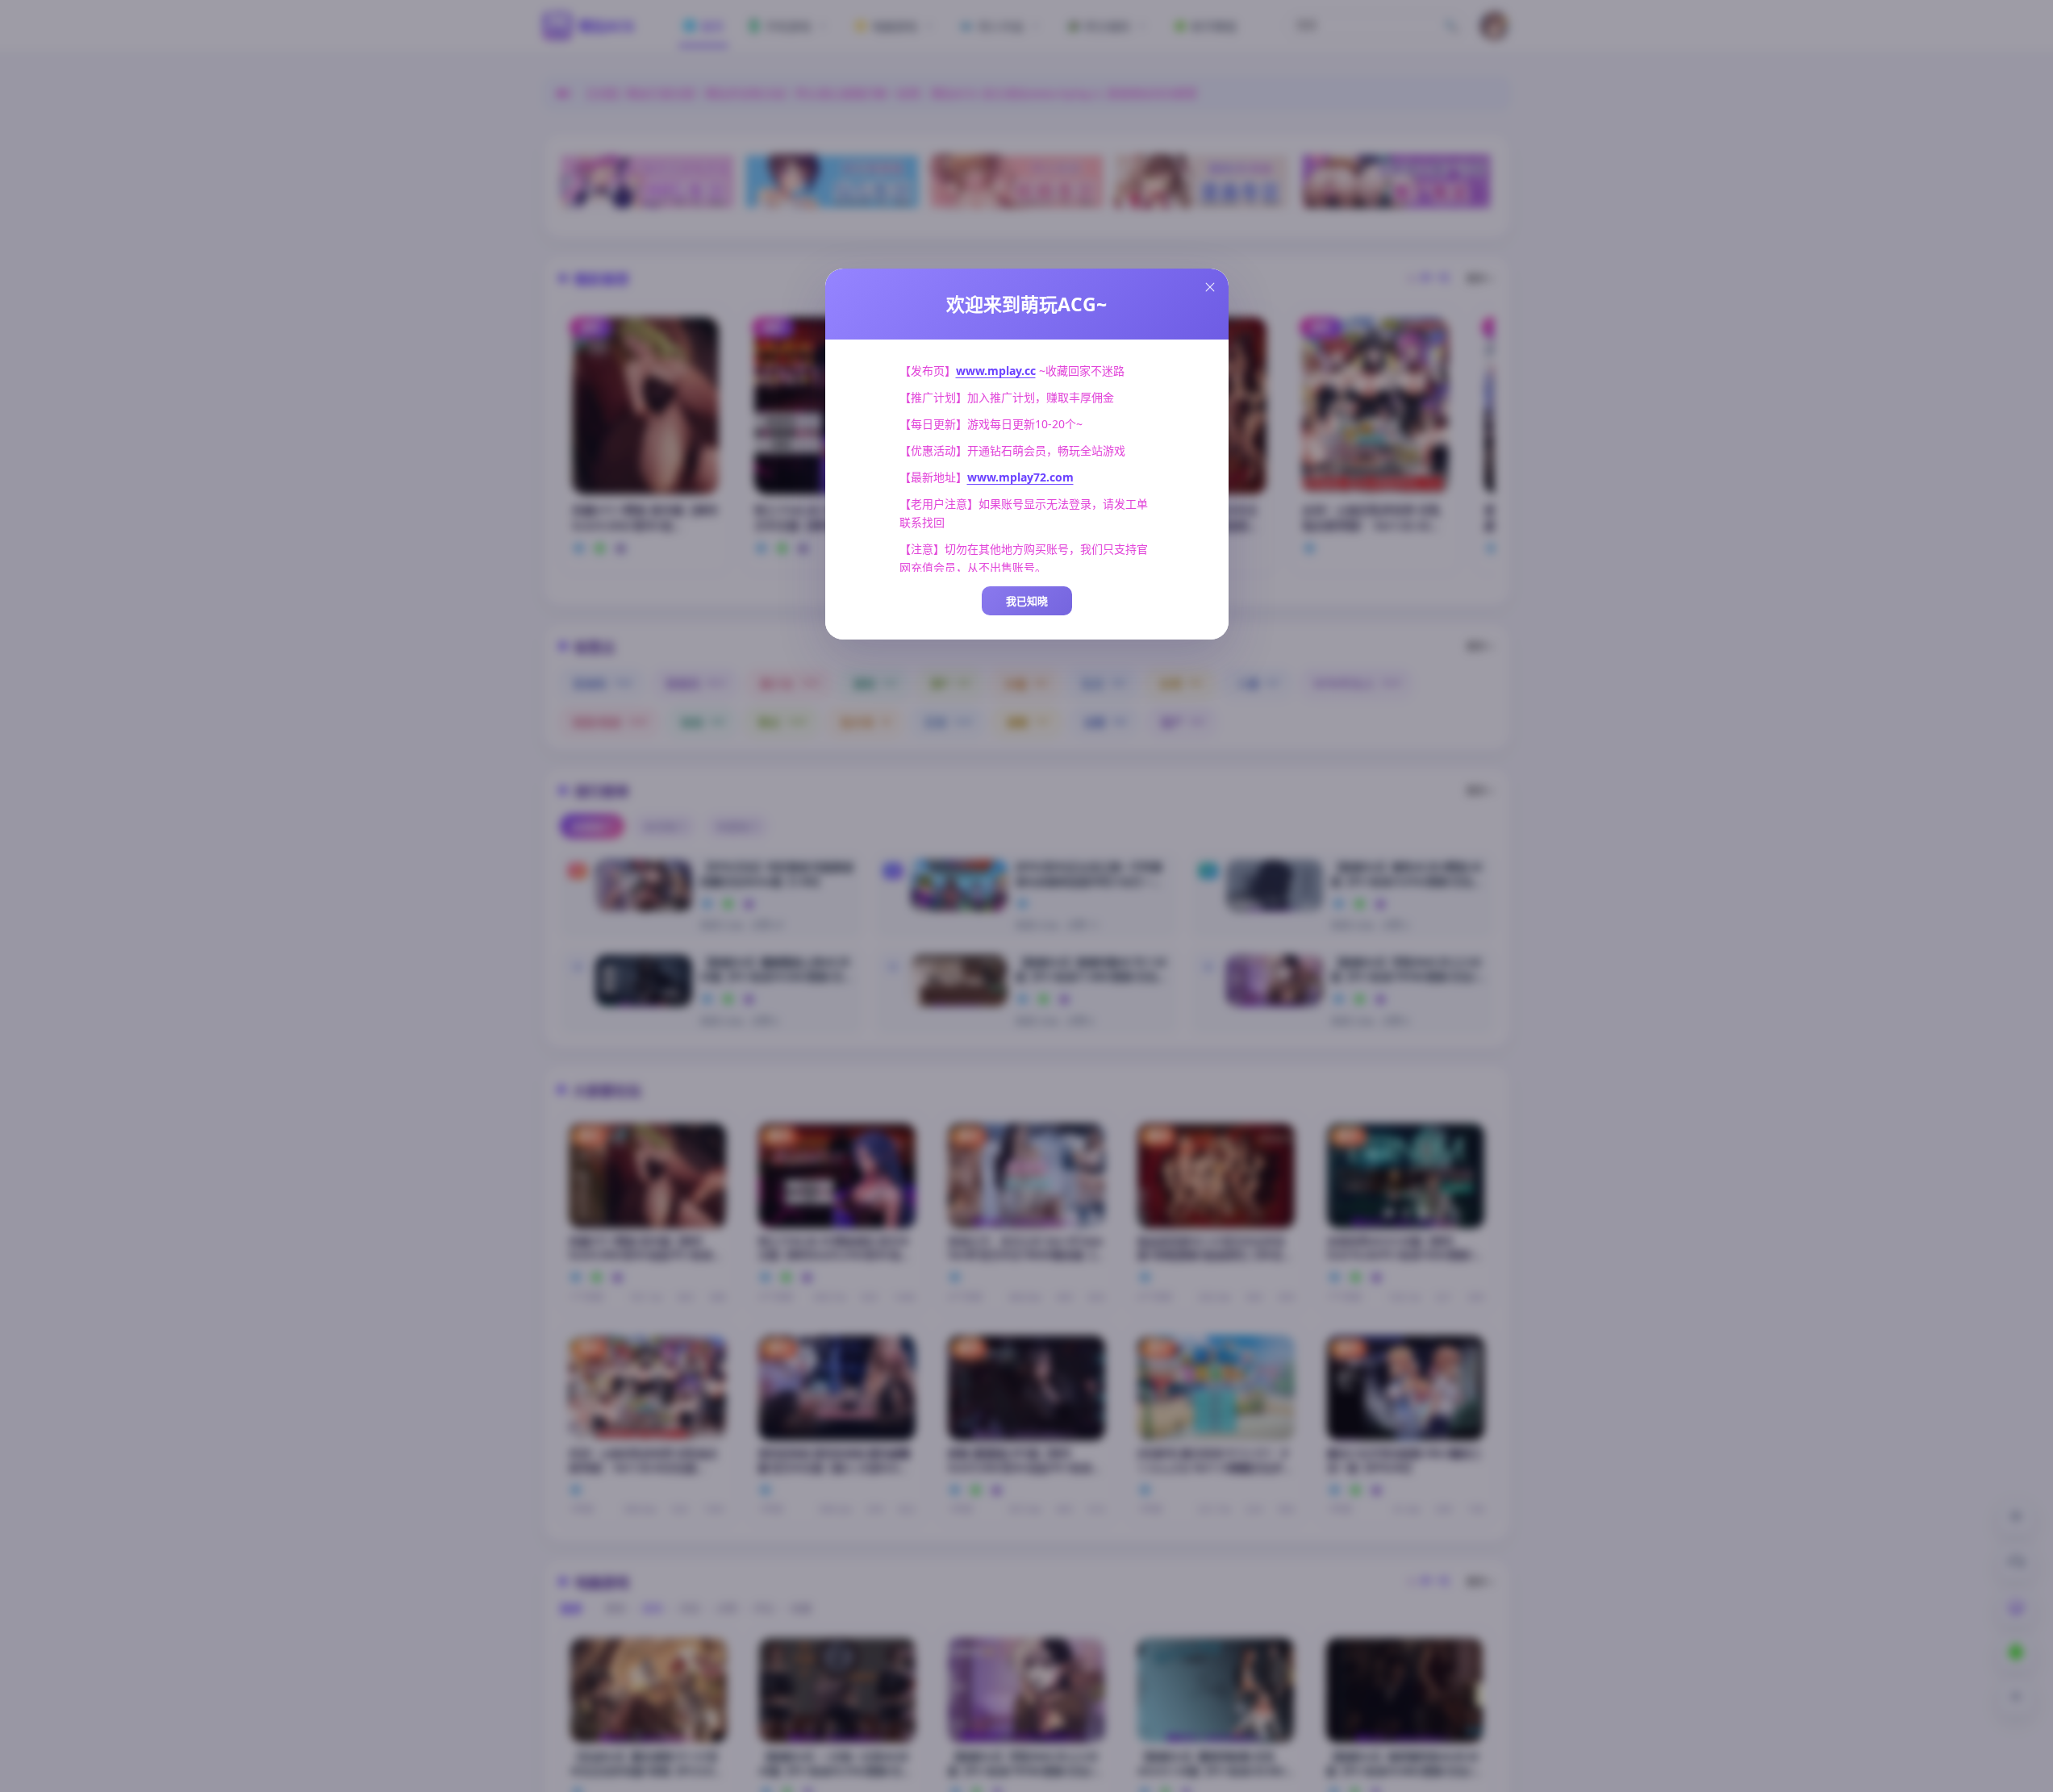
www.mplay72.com (1020, 477)
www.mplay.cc (996, 371)
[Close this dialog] (1210, 287)
